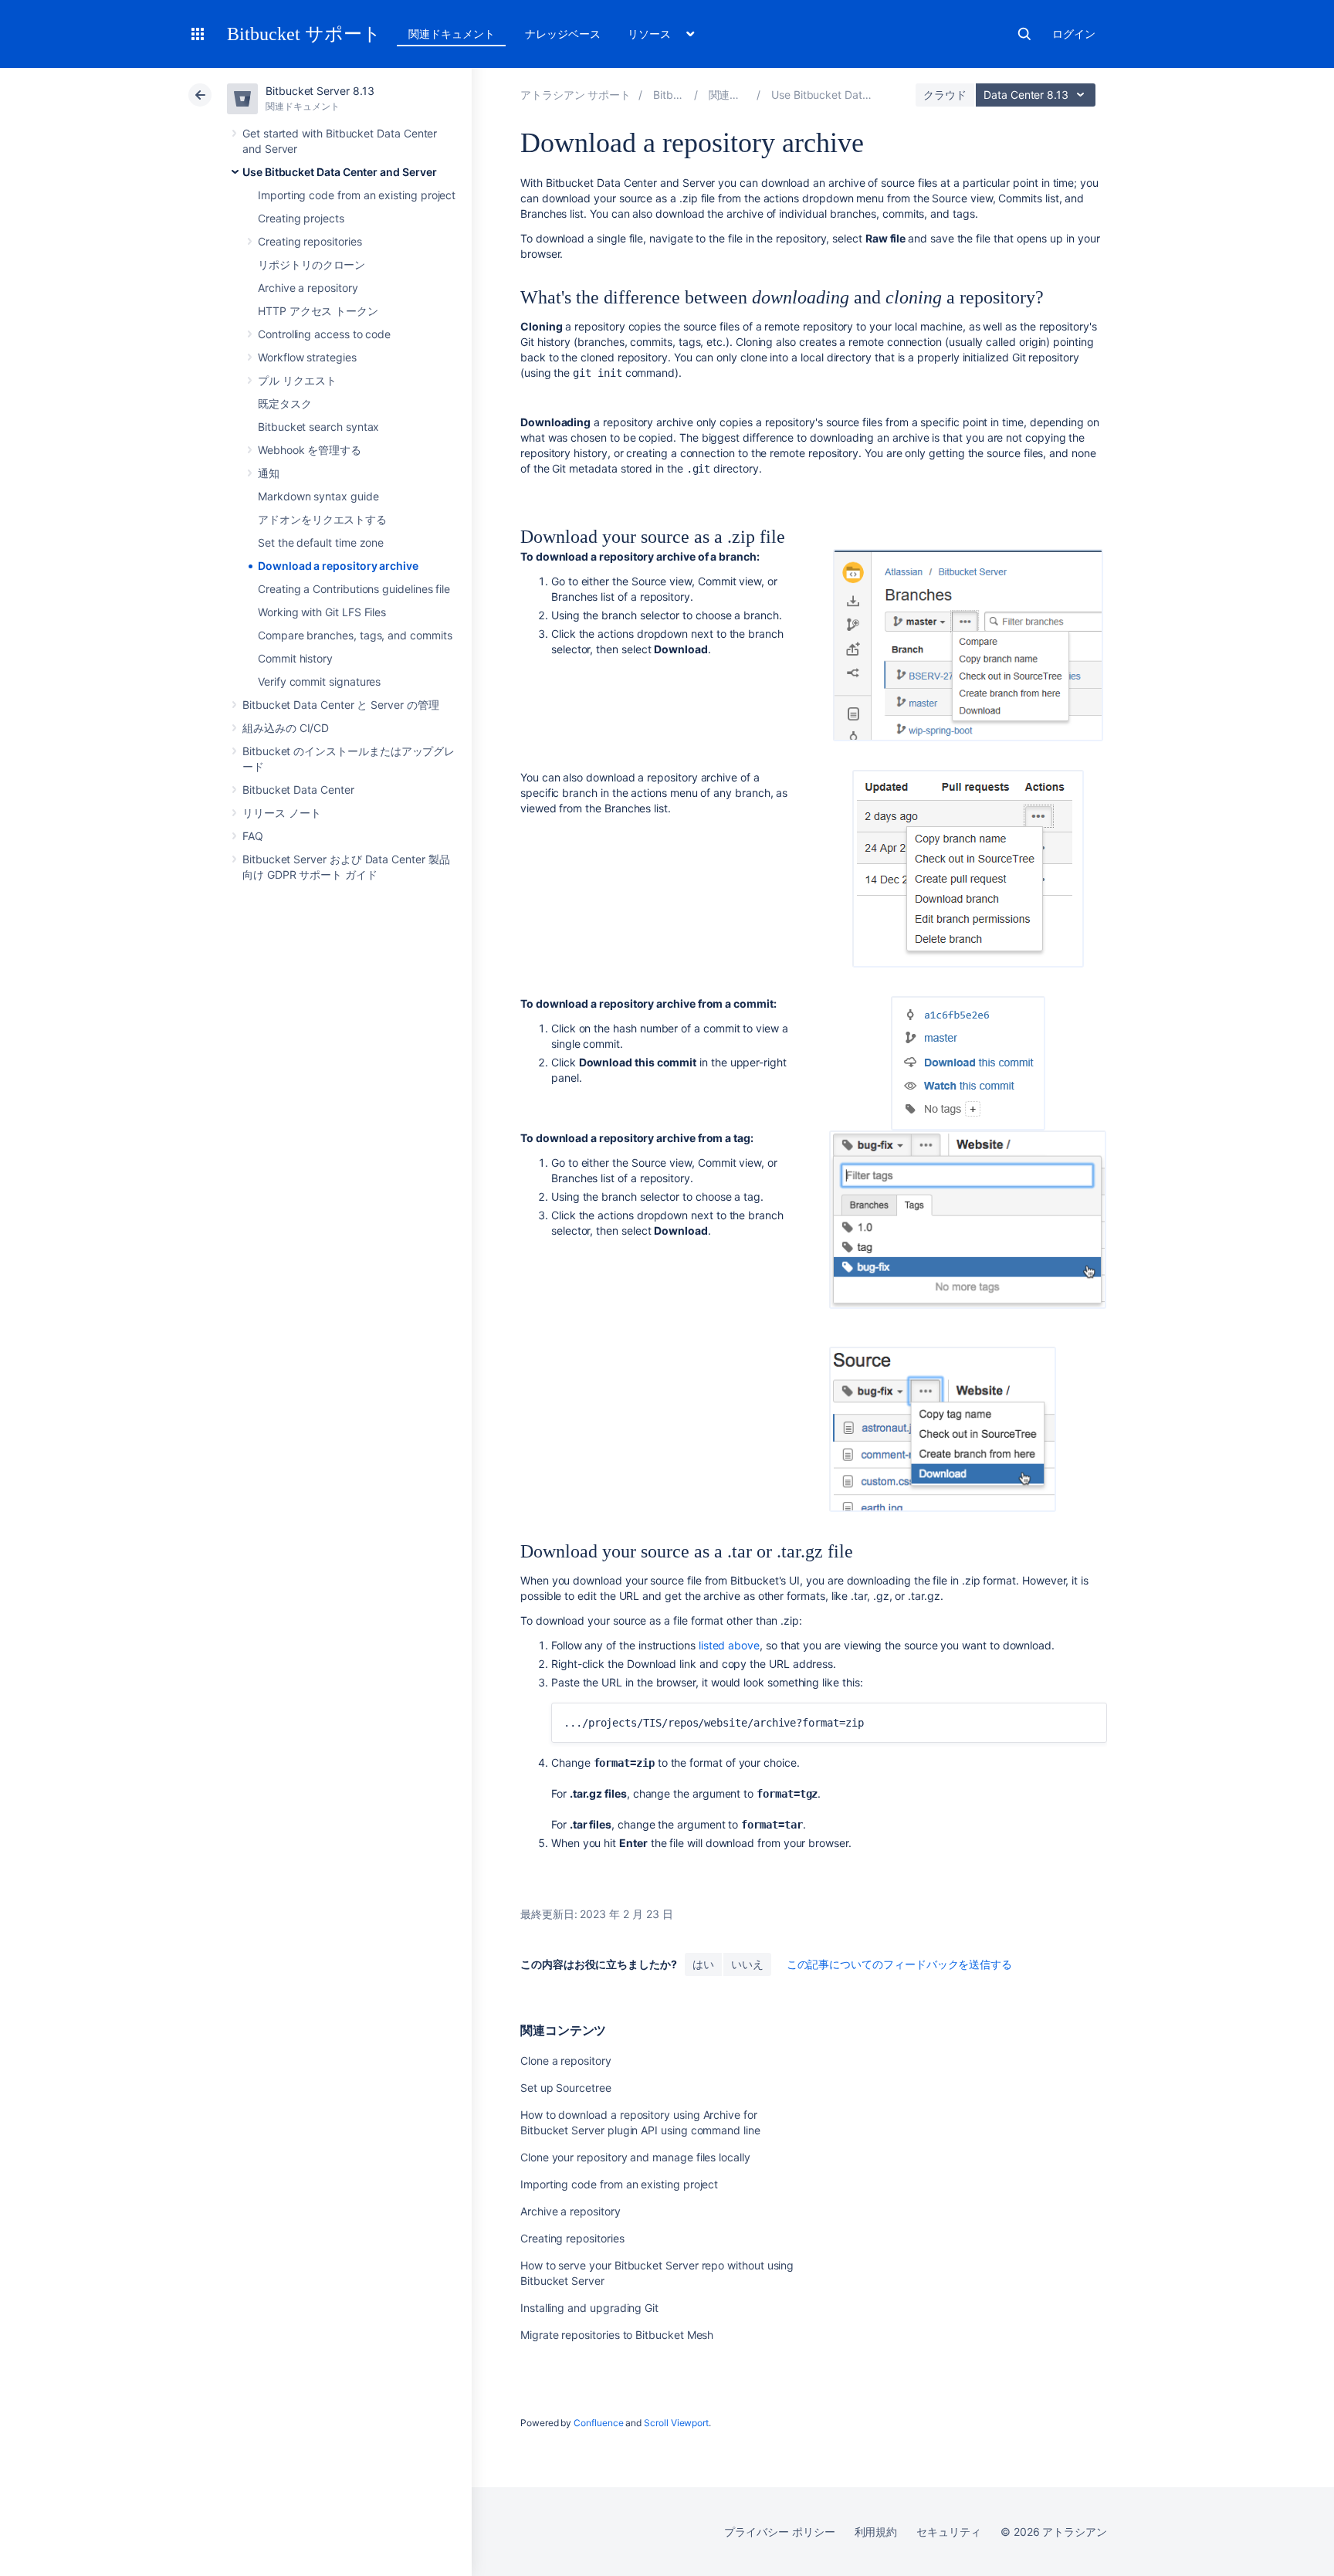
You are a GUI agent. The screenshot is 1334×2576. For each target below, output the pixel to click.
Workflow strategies (307, 357)
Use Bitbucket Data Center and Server (339, 172)
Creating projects (301, 218)
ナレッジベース (563, 34)
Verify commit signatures (319, 681)
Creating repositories (310, 241)
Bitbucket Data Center (298, 790)
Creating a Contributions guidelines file (354, 589)
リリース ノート (281, 813)
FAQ (253, 836)
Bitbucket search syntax (318, 427)
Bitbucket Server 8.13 (320, 91)
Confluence (598, 2423)
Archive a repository (308, 288)
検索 (1024, 34)
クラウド (945, 95)
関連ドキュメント (451, 34)
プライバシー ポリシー (779, 2532)
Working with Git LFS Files (322, 612)
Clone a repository (566, 2061)
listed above (729, 1645)
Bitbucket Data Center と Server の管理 (341, 705)
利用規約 (876, 2532)
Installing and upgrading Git (589, 2308)
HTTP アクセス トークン (318, 311)
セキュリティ (949, 2532)
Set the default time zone (321, 542)
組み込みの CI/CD (286, 728)
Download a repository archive (338, 566)
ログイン (1074, 34)
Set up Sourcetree (566, 2088)
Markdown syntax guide (318, 496)
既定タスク (285, 403)
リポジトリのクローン (311, 264)
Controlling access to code (324, 334)
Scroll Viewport (676, 2423)
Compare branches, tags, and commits (355, 635)
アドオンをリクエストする (322, 519)
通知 (269, 473)
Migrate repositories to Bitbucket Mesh (617, 2335)
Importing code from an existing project (357, 195)
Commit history (295, 658)
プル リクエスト (297, 380)
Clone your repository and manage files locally (635, 2157)
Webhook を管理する (310, 450)
